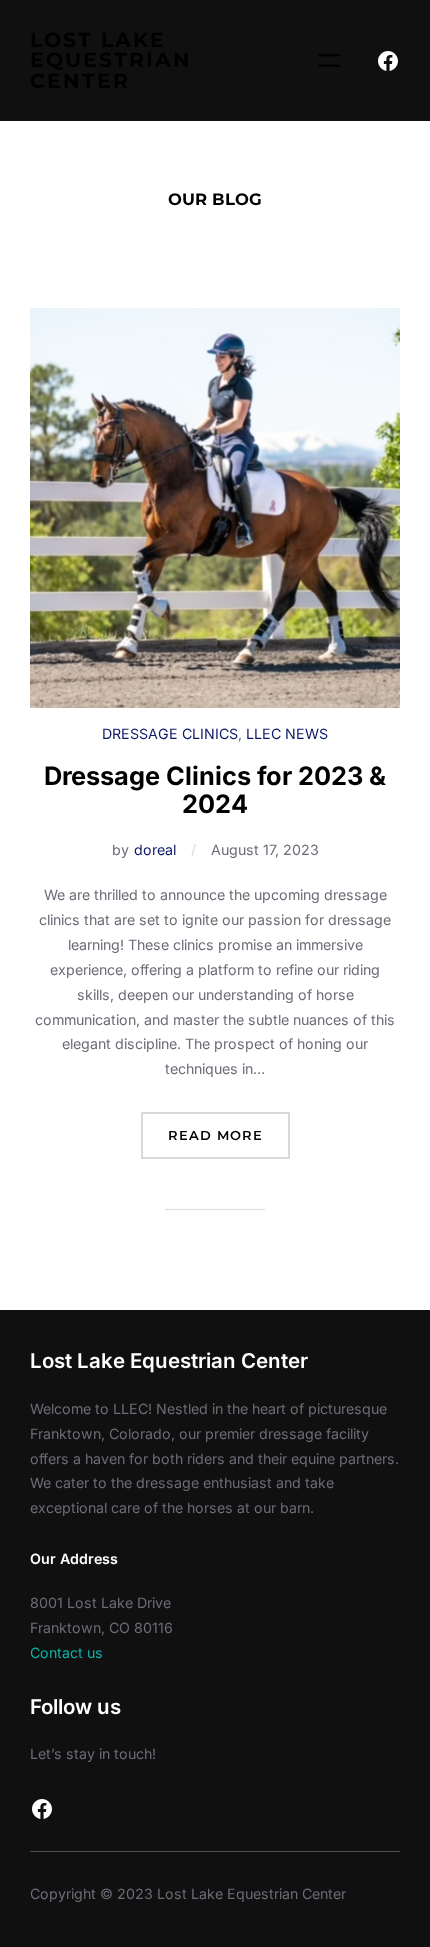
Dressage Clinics (170, 733)
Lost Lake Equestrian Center (111, 60)
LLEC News (287, 733)
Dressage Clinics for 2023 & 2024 (215, 790)
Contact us (66, 1652)
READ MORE (229, 1142)
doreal (155, 849)
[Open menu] (329, 60)
